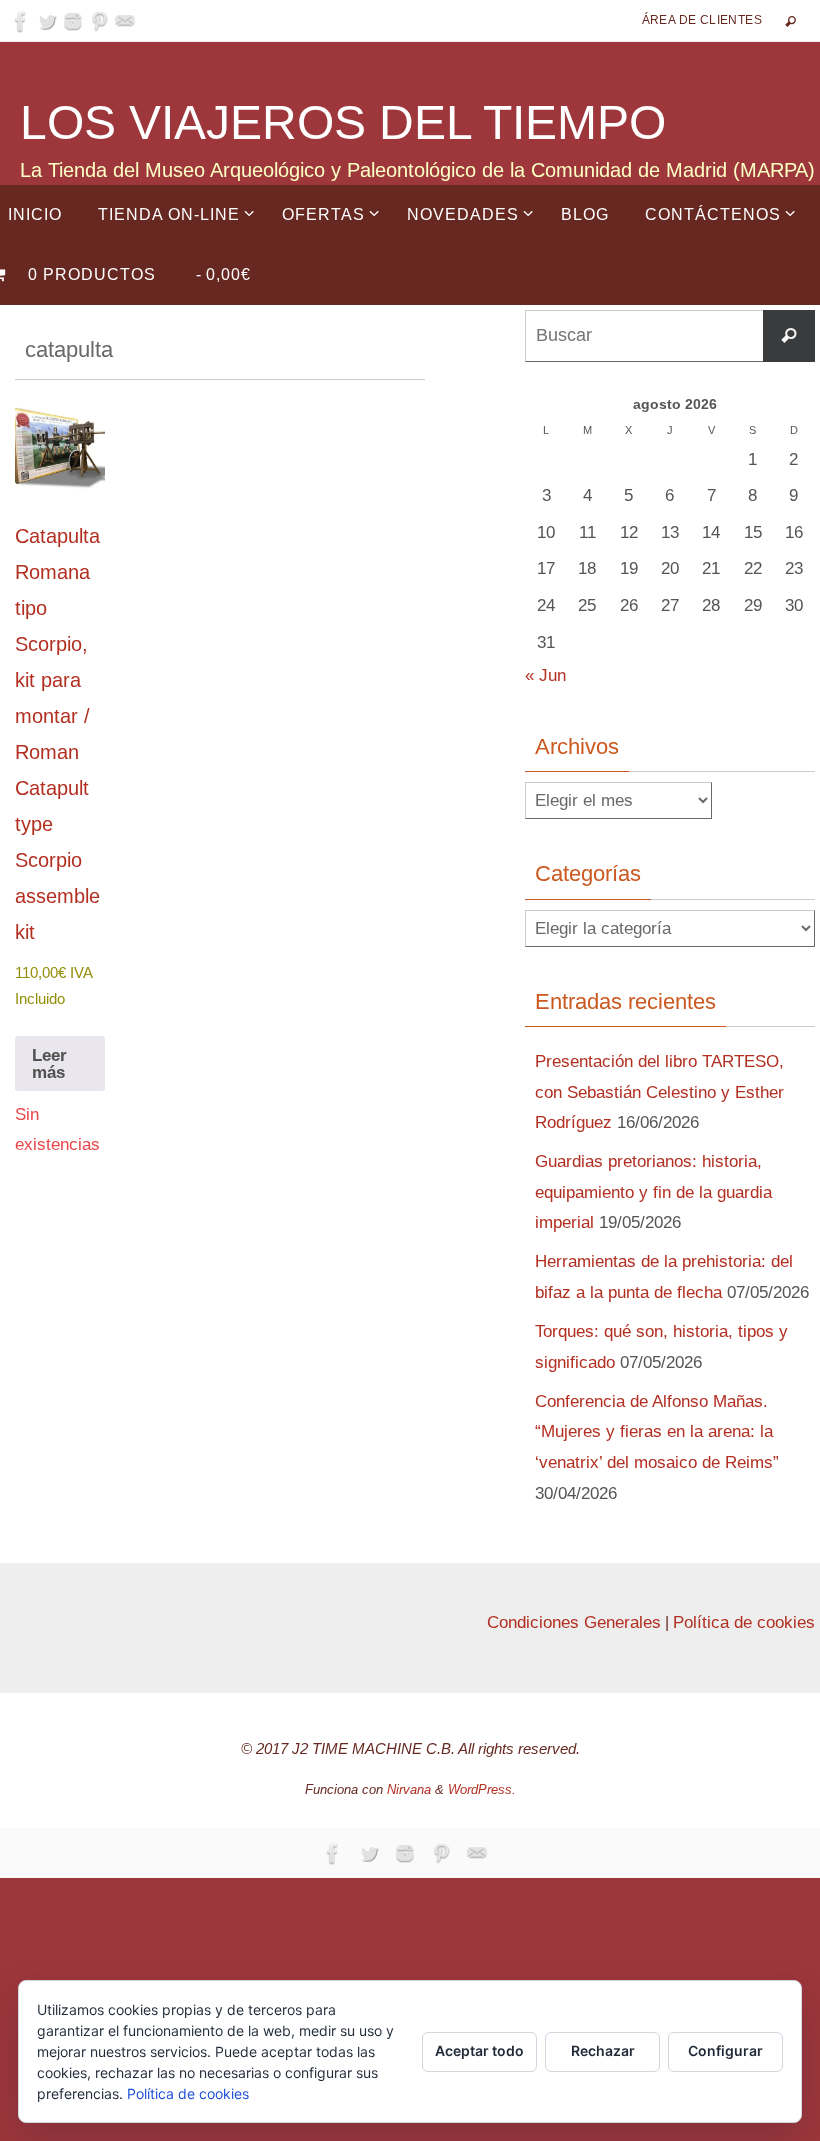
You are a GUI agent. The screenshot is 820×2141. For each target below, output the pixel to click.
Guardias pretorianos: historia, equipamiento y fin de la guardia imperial (653, 1192)
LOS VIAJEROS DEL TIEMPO (343, 122)
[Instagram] (73, 21)
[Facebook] (21, 21)
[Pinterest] (99, 21)
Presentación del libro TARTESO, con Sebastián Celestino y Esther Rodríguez (659, 1092)
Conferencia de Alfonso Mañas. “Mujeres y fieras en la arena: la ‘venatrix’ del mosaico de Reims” (657, 1432)
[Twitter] (47, 21)
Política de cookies (744, 1622)
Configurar (725, 2050)
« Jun (545, 675)
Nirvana (409, 1789)
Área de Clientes (702, 20)
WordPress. (482, 1789)
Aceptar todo (479, 2050)
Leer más (49, 1064)
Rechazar (603, 2050)
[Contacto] (125, 21)
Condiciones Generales (574, 1622)
